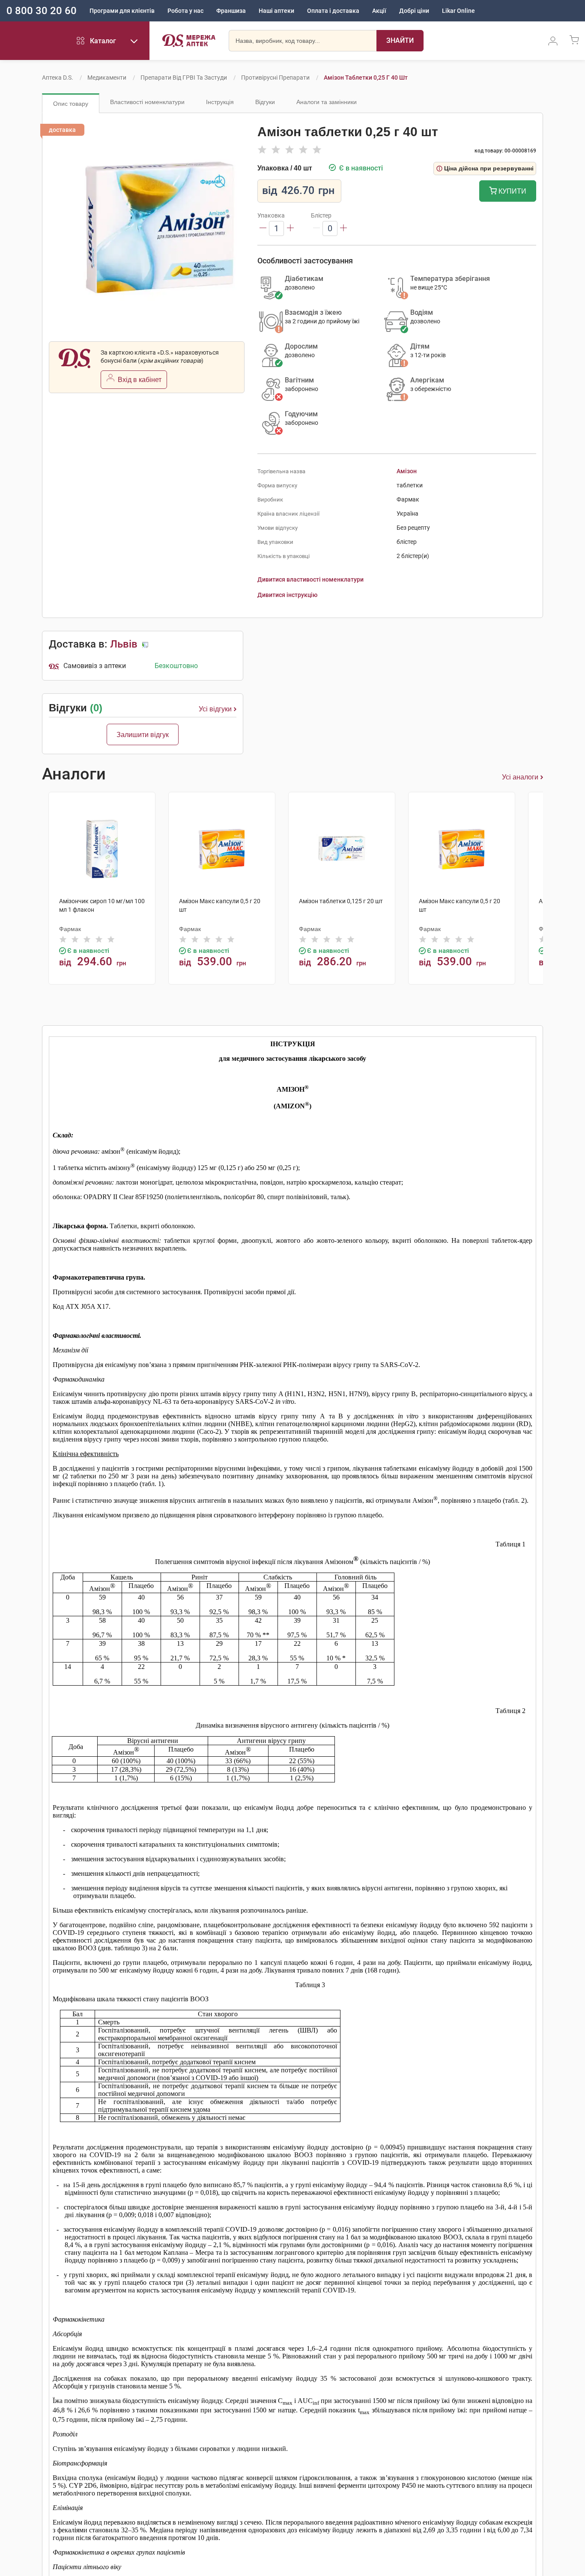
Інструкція (220, 102)
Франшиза (231, 11)
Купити (512, 191)
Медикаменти (107, 78)
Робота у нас (185, 11)
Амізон (407, 471)
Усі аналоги (520, 777)
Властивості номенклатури (147, 102)
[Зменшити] (263, 228)
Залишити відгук (143, 735)
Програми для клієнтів (122, 11)
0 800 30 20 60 (42, 11)
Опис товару (71, 104)
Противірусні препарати (275, 78)
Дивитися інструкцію (287, 595)
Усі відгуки (215, 709)
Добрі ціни (414, 11)
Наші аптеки (276, 11)
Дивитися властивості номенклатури (310, 579)
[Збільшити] (290, 228)
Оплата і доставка (333, 11)
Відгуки (265, 102)
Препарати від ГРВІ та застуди (184, 78)
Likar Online (458, 11)
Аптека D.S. (58, 78)
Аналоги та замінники (327, 102)
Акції (379, 11)
